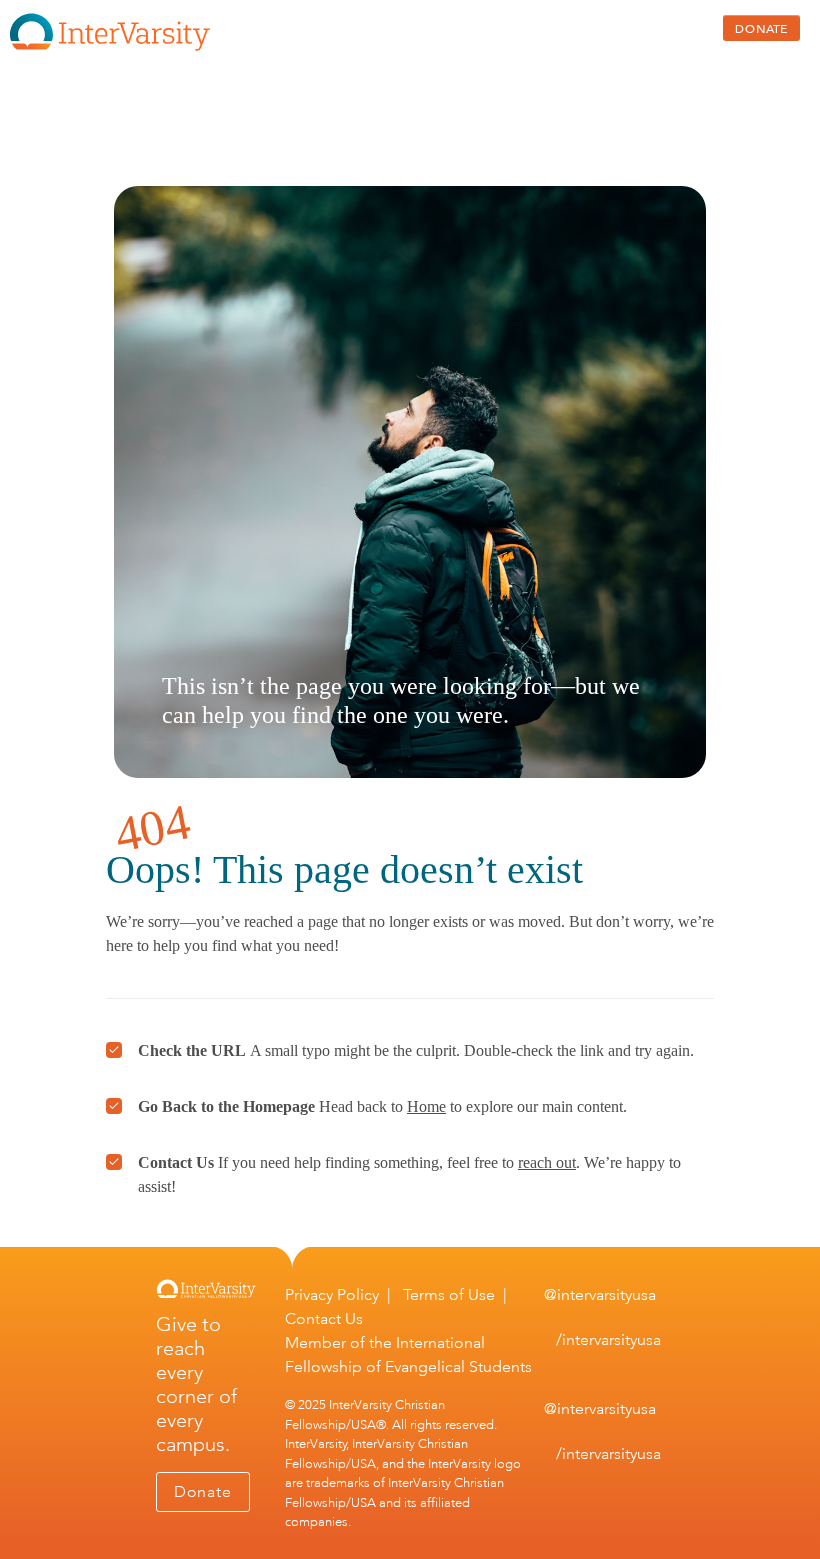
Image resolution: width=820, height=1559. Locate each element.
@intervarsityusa (600, 1294)
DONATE (761, 28)
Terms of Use (449, 1294)
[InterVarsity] (110, 46)
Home (426, 1106)
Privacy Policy (332, 1294)
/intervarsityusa (608, 1339)
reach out (547, 1162)
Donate (203, 1491)
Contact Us (324, 1318)
